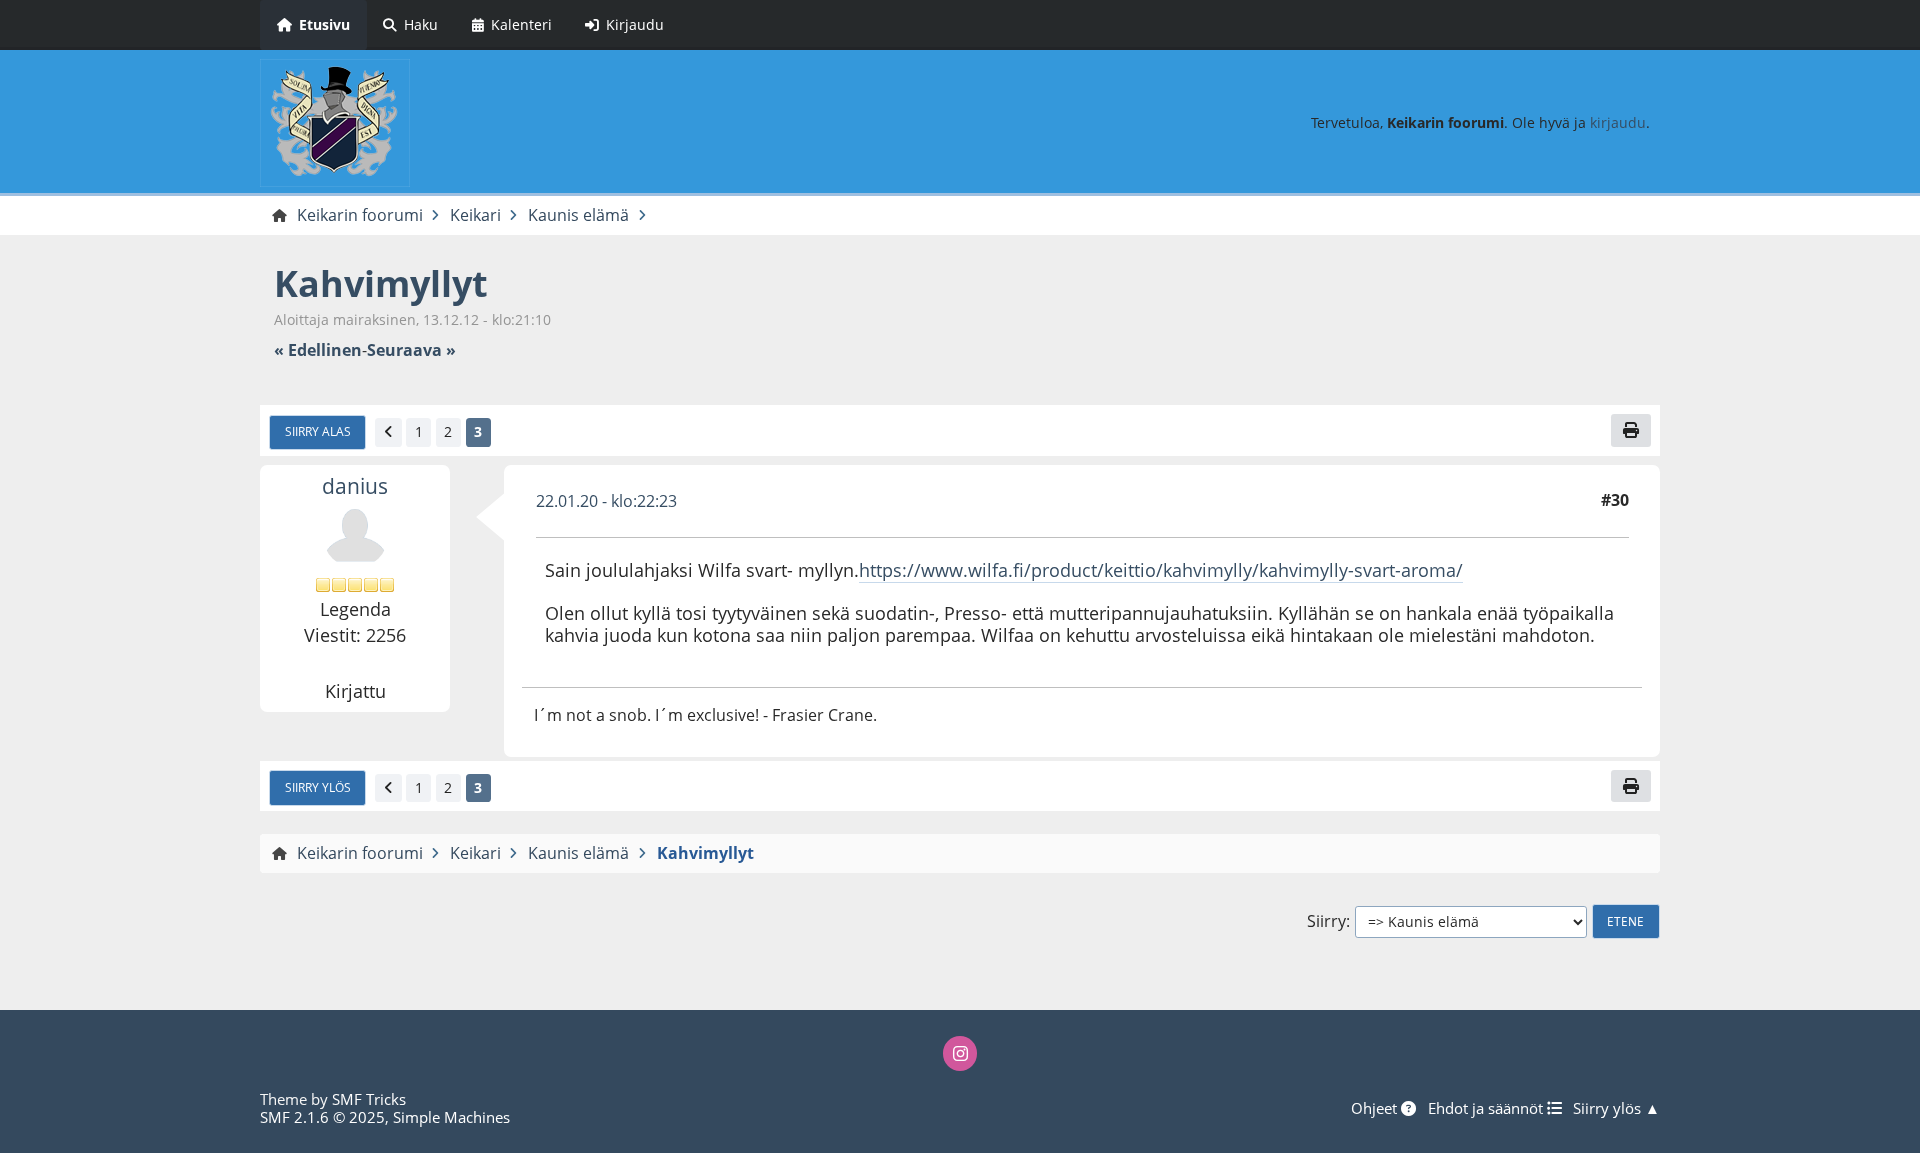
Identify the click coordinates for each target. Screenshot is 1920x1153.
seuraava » (411, 350)
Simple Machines (451, 1117)
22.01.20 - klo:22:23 (606, 501)
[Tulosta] (1631, 430)
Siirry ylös (318, 787)
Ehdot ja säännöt (1487, 1108)
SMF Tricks (369, 1099)
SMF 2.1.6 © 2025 (322, 1117)
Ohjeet (1376, 1108)
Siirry (1326, 921)
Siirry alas (318, 431)
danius (355, 486)
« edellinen (318, 350)
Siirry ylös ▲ (1616, 1108)
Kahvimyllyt (381, 283)
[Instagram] (960, 1053)
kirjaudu (1618, 122)
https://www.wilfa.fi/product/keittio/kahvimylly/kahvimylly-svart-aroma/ (1161, 570)
